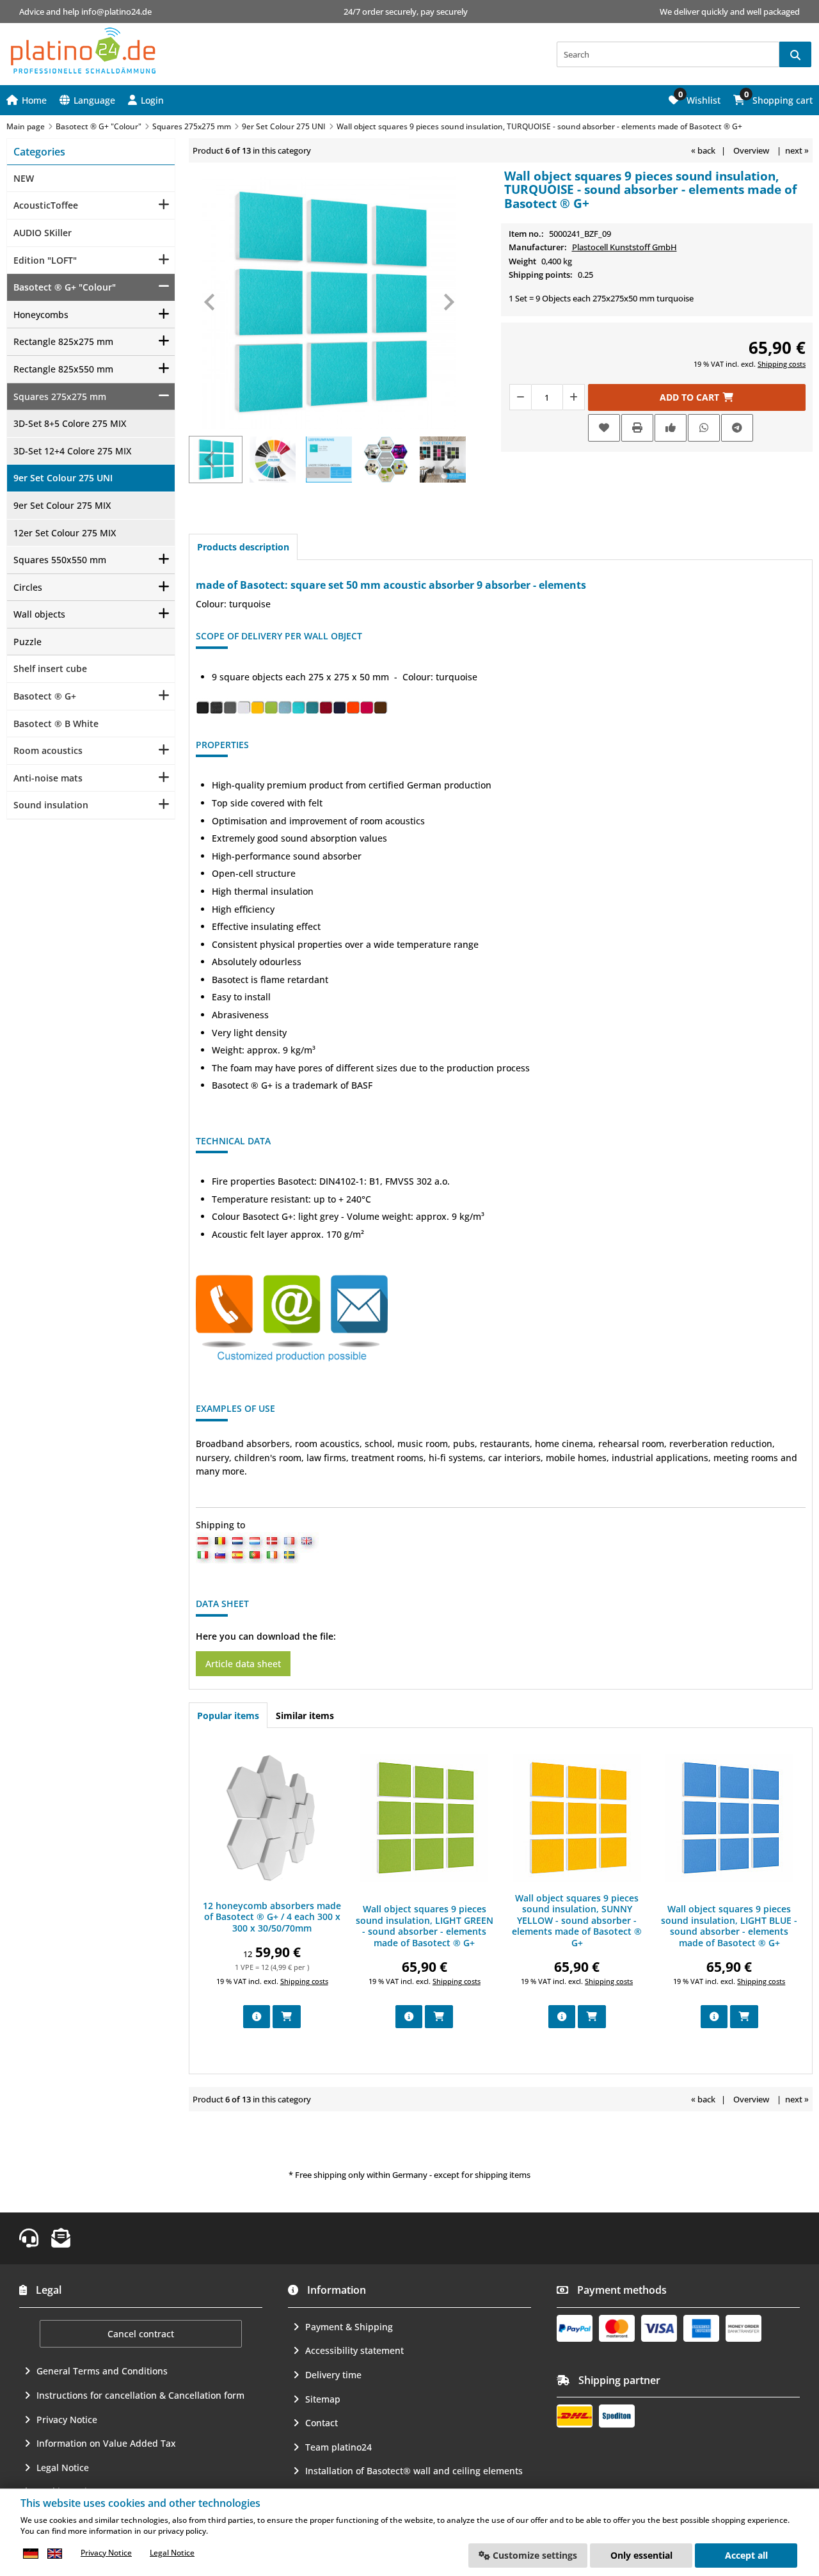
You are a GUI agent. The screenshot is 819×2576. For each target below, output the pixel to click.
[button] (146, 100)
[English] (54, 2553)
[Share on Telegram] (737, 428)
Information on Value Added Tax (106, 2443)
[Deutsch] (31, 2553)
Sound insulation (51, 805)
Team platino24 (338, 2447)
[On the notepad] (604, 428)
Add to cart (697, 397)
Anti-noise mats (48, 778)
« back (703, 150)
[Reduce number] (520, 397)
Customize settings (534, 2555)
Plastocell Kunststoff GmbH (624, 247)
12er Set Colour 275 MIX (65, 533)
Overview (751, 150)
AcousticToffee (46, 205)
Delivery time (333, 2375)
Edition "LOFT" (45, 260)
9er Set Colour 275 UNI (63, 478)
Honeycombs (41, 315)
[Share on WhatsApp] (704, 428)
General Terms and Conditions (102, 2371)
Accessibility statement (354, 2350)
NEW (24, 178)
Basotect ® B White (56, 724)
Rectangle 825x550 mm (63, 369)
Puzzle (28, 642)
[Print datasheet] (637, 428)
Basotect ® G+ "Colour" (65, 287)
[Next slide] (448, 302)
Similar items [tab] (305, 1716)
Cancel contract (141, 2334)
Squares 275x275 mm (60, 396)
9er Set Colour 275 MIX (62, 505)
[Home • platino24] (83, 51)
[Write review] (671, 428)
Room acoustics (48, 750)
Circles (28, 587)
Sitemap (323, 2399)
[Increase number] (574, 397)
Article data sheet (243, 1664)
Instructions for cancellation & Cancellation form (140, 2395)
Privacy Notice (67, 2420)
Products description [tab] (243, 547)
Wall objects (39, 614)
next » (797, 150)
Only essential (641, 2555)
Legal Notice (63, 2468)
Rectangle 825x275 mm (63, 341)
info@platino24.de (116, 12)
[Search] (795, 54)
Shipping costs (782, 364)
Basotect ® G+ (45, 696)
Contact (322, 2423)
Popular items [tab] (228, 1716)
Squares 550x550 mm (60, 560)
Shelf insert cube (50, 668)
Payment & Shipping (349, 2327)
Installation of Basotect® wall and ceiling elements (414, 2471)
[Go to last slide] (211, 302)
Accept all (746, 2555)
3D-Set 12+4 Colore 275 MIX (72, 451)
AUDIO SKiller (43, 233)
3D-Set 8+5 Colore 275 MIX (70, 423)
